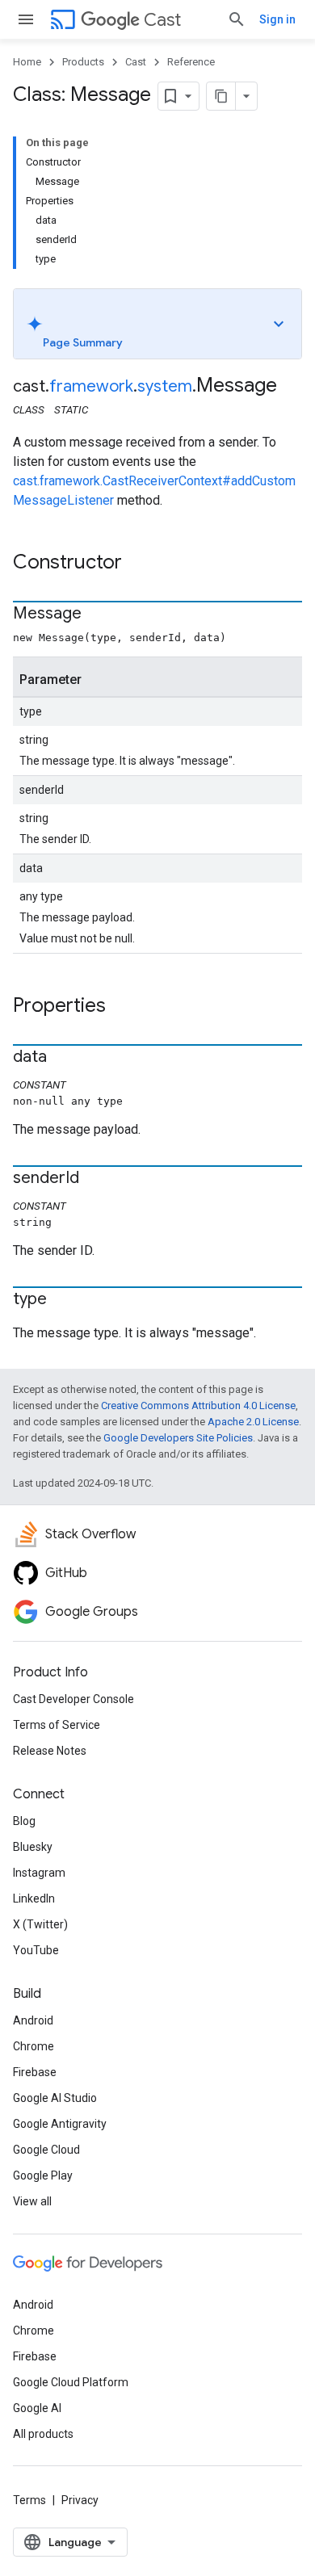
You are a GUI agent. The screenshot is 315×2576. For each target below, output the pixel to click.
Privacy (80, 2500)
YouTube (36, 1950)
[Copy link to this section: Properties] (122, 1007)
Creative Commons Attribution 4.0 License (198, 1405)
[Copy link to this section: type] (63, 1300)
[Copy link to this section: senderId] (95, 1179)
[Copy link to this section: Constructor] (138, 564)
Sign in (277, 19)
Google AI (37, 2408)
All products (43, 2434)
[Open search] (237, 19)
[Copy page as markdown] (221, 96)
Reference (191, 62)
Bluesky (33, 1847)
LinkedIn (34, 1898)
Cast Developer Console (73, 1699)
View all (32, 2201)
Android (33, 2020)
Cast (162, 20)
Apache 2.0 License (253, 1422)
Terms (29, 2500)
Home (27, 62)
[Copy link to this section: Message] (98, 615)
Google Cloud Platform (71, 2382)
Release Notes (50, 1751)
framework (91, 386)
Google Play (43, 2175)
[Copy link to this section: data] (63, 1058)
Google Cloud (46, 2150)
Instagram (39, 1873)
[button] (157, 324)
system (165, 386)
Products (83, 62)
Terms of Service (57, 1725)
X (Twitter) (40, 1924)
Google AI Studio (55, 2098)
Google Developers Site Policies (178, 1438)
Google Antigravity (60, 2124)
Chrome (34, 2046)
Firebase (35, 2072)
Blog (24, 1821)
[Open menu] (26, 19)
